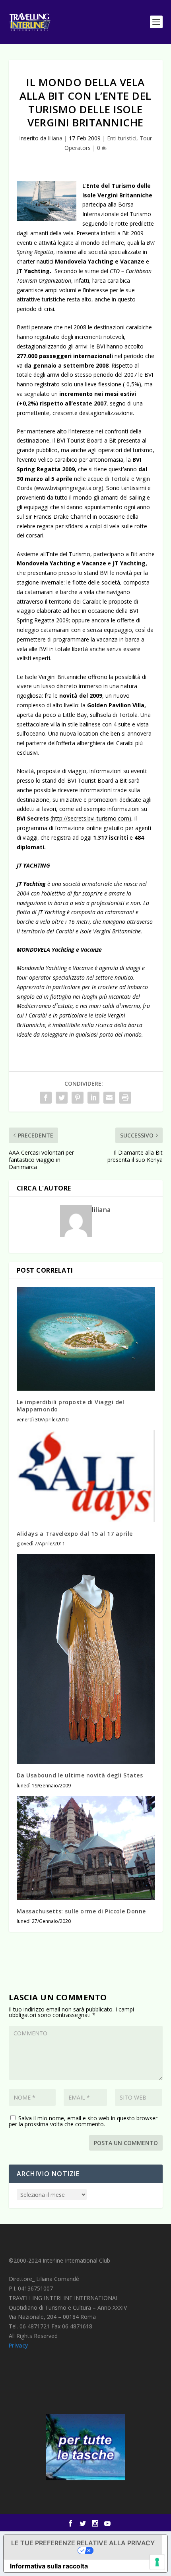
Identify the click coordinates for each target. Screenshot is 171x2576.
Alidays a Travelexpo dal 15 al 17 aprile (75, 1534)
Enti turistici (122, 138)
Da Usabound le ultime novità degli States (80, 1775)
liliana (55, 138)
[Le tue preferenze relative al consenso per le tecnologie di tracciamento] (157, 2562)
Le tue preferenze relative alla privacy (83, 2543)
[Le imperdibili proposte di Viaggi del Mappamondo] (86, 1339)
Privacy (18, 2345)
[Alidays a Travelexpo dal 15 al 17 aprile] (86, 1476)
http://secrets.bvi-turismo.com (91, 818)
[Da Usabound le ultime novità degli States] (86, 1659)
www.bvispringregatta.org (69, 488)
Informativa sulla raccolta (49, 2566)
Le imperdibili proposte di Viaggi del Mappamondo (71, 1406)
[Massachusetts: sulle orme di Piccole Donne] (86, 1848)
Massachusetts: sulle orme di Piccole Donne (81, 1911)
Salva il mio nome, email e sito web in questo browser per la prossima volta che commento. (83, 2121)
